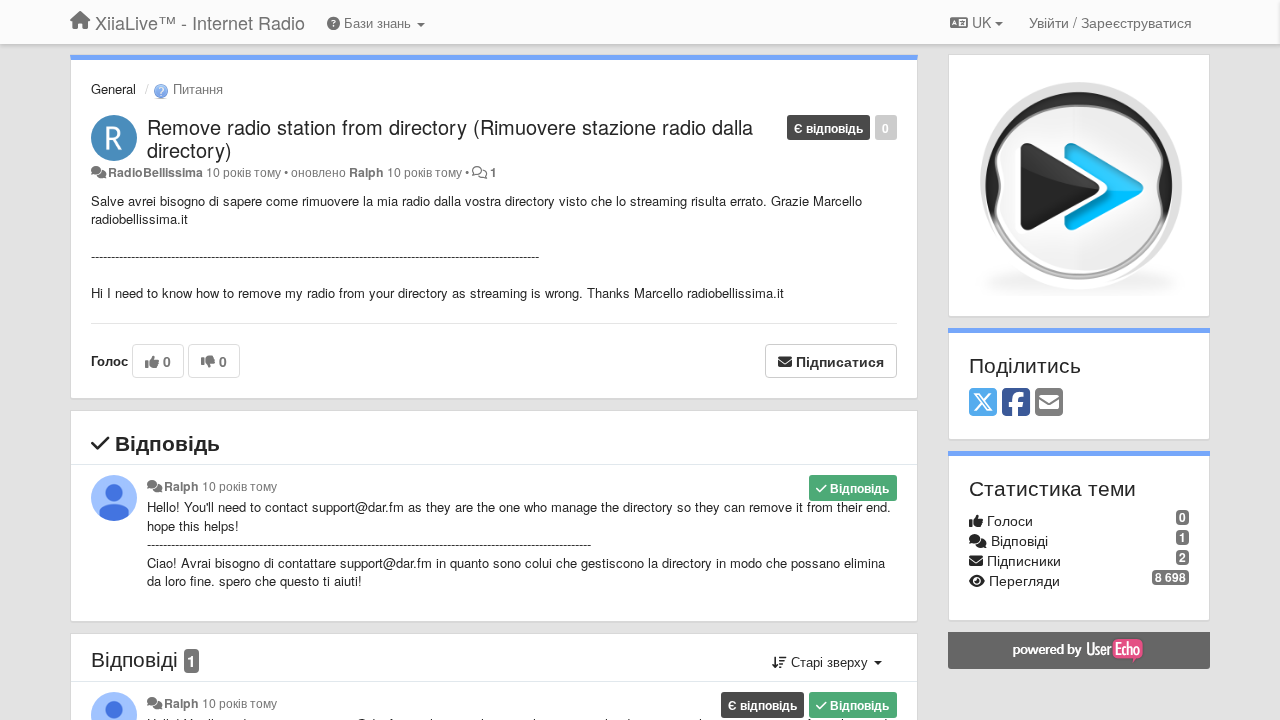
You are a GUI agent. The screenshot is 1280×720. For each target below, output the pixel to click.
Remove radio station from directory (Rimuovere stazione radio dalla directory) (450, 138)
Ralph (366, 172)
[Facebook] (1016, 403)
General (113, 88)
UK (981, 22)
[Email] (1049, 403)
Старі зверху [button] (829, 661)
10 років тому (239, 486)
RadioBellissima (155, 172)
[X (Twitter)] (983, 403)
